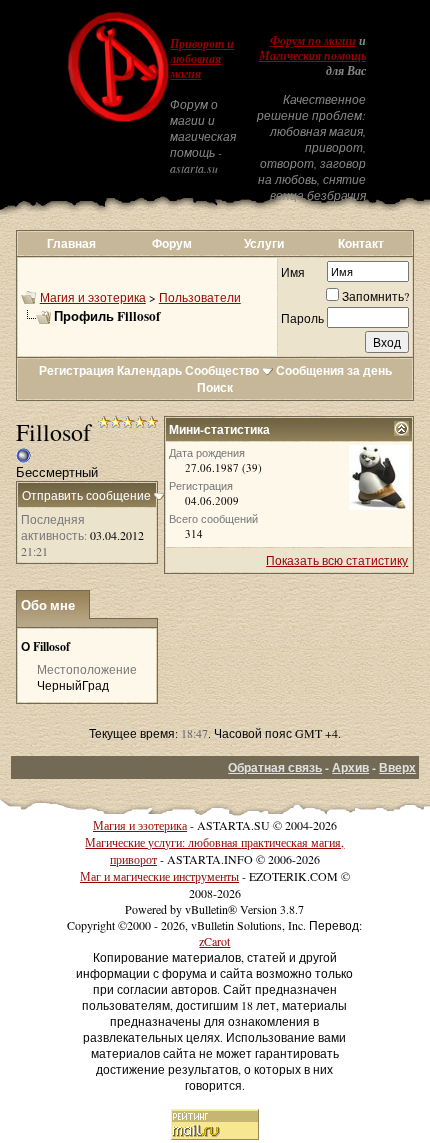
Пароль (302, 318)
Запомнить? (375, 296)
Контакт (361, 243)
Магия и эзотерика (93, 297)
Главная (71, 243)
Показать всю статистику (337, 560)
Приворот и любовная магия (202, 59)
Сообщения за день (334, 370)
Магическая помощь (312, 56)
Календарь (149, 370)
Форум (172, 243)
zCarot (214, 941)
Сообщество (222, 370)
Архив (350, 767)
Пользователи (200, 297)
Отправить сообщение (86, 495)
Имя (293, 272)
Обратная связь (275, 767)
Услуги (264, 243)
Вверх (397, 767)
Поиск (215, 387)
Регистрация (76, 370)
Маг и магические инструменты (159, 876)
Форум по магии (313, 41)
